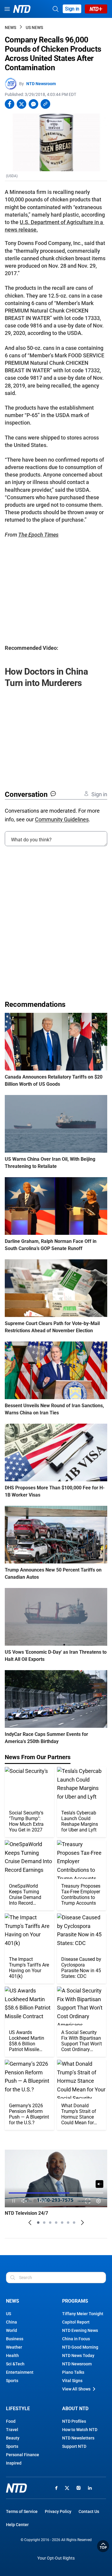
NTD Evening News (80, 2330)
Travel (12, 2430)
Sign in (72, 9)
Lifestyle (18, 2409)
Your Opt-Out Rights (56, 2558)
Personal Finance (23, 2455)
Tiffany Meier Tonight (83, 2314)
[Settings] (99, 2201)
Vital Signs (72, 2381)
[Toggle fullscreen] (88, 2201)
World (11, 2330)
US (9, 2314)
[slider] (56, 2193)
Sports (12, 2381)
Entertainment (20, 2372)
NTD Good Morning (80, 2347)
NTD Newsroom (41, 84)
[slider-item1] (38, 2223)
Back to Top (103, 2546)
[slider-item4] (56, 2223)
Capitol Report (76, 2322)
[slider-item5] (62, 2223)
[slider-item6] (68, 2223)
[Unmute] (99, 2184)
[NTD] (16, 2488)
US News (34, 27)
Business (15, 2339)
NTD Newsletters (78, 2438)
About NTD (75, 2409)
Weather (14, 2347)
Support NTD (74, 2446)
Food (11, 2421)
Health (12, 2356)
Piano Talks (73, 2372)
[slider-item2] (44, 2223)
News (10, 27)
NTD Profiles (74, 2421)
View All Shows (76, 2389)
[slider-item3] (50, 2223)
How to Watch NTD (80, 2430)
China (11, 2322)
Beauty (13, 2438)
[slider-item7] (74, 2223)
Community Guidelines (62, 819)
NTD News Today (78, 2356)
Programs (75, 2301)
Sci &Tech (15, 2364)
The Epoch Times (38, 535)
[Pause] (14, 2201)
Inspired (14, 2463)
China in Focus (76, 2339)
